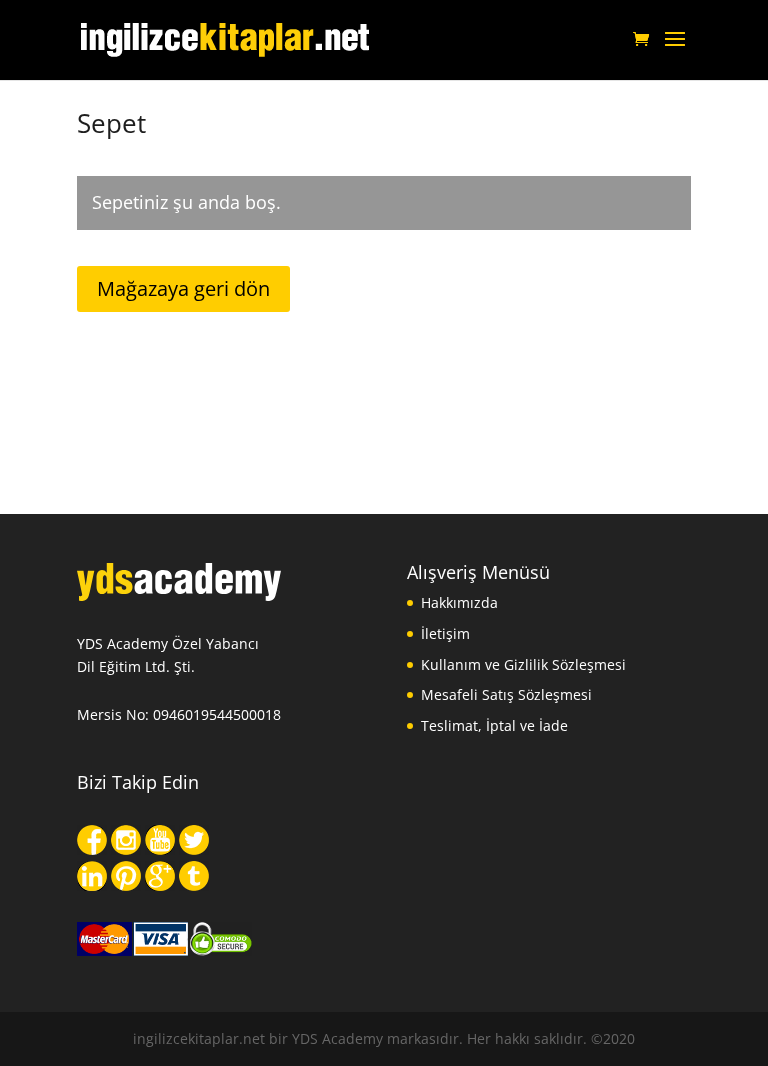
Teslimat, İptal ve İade (494, 725)
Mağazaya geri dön (183, 288)
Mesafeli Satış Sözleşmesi (506, 694)
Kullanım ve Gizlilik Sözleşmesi (523, 664)
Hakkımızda (459, 602)
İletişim (445, 633)
